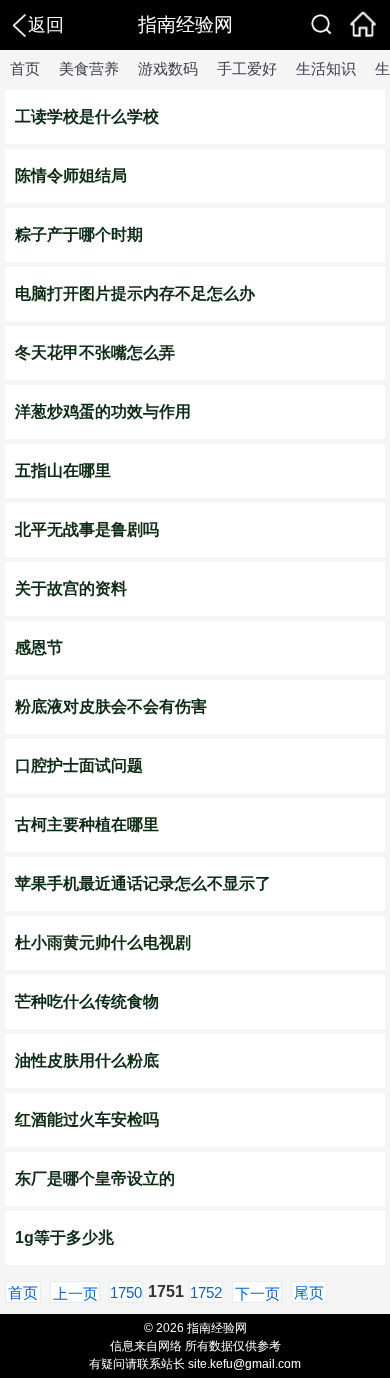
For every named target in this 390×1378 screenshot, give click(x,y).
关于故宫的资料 (71, 588)
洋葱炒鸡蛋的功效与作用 (103, 411)
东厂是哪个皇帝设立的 (95, 1178)
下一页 (257, 1293)
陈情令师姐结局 (71, 175)
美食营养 (89, 68)
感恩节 (39, 647)
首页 (25, 68)
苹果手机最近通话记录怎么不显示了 (143, 883)
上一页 (75, 1293)
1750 (126, 1292)
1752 (206, 1292)
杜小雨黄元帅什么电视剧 (103, 942)
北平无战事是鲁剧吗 (87, 529)
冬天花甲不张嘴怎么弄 (95, 352)
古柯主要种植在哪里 (87, 824)
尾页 (309, 1292)
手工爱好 (247, 68)
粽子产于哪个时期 (79, 234)
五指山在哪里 (63, 470)
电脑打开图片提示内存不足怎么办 (135, 293)
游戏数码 (168, 68)
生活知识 (326, 68)
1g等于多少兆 (64, 1237)
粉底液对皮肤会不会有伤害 (111, 706)
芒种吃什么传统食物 (87, 1001)
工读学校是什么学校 (87, 116)
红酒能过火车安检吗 (87, 1119)
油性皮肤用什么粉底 (87, 1060)
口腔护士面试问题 (79, 765)
